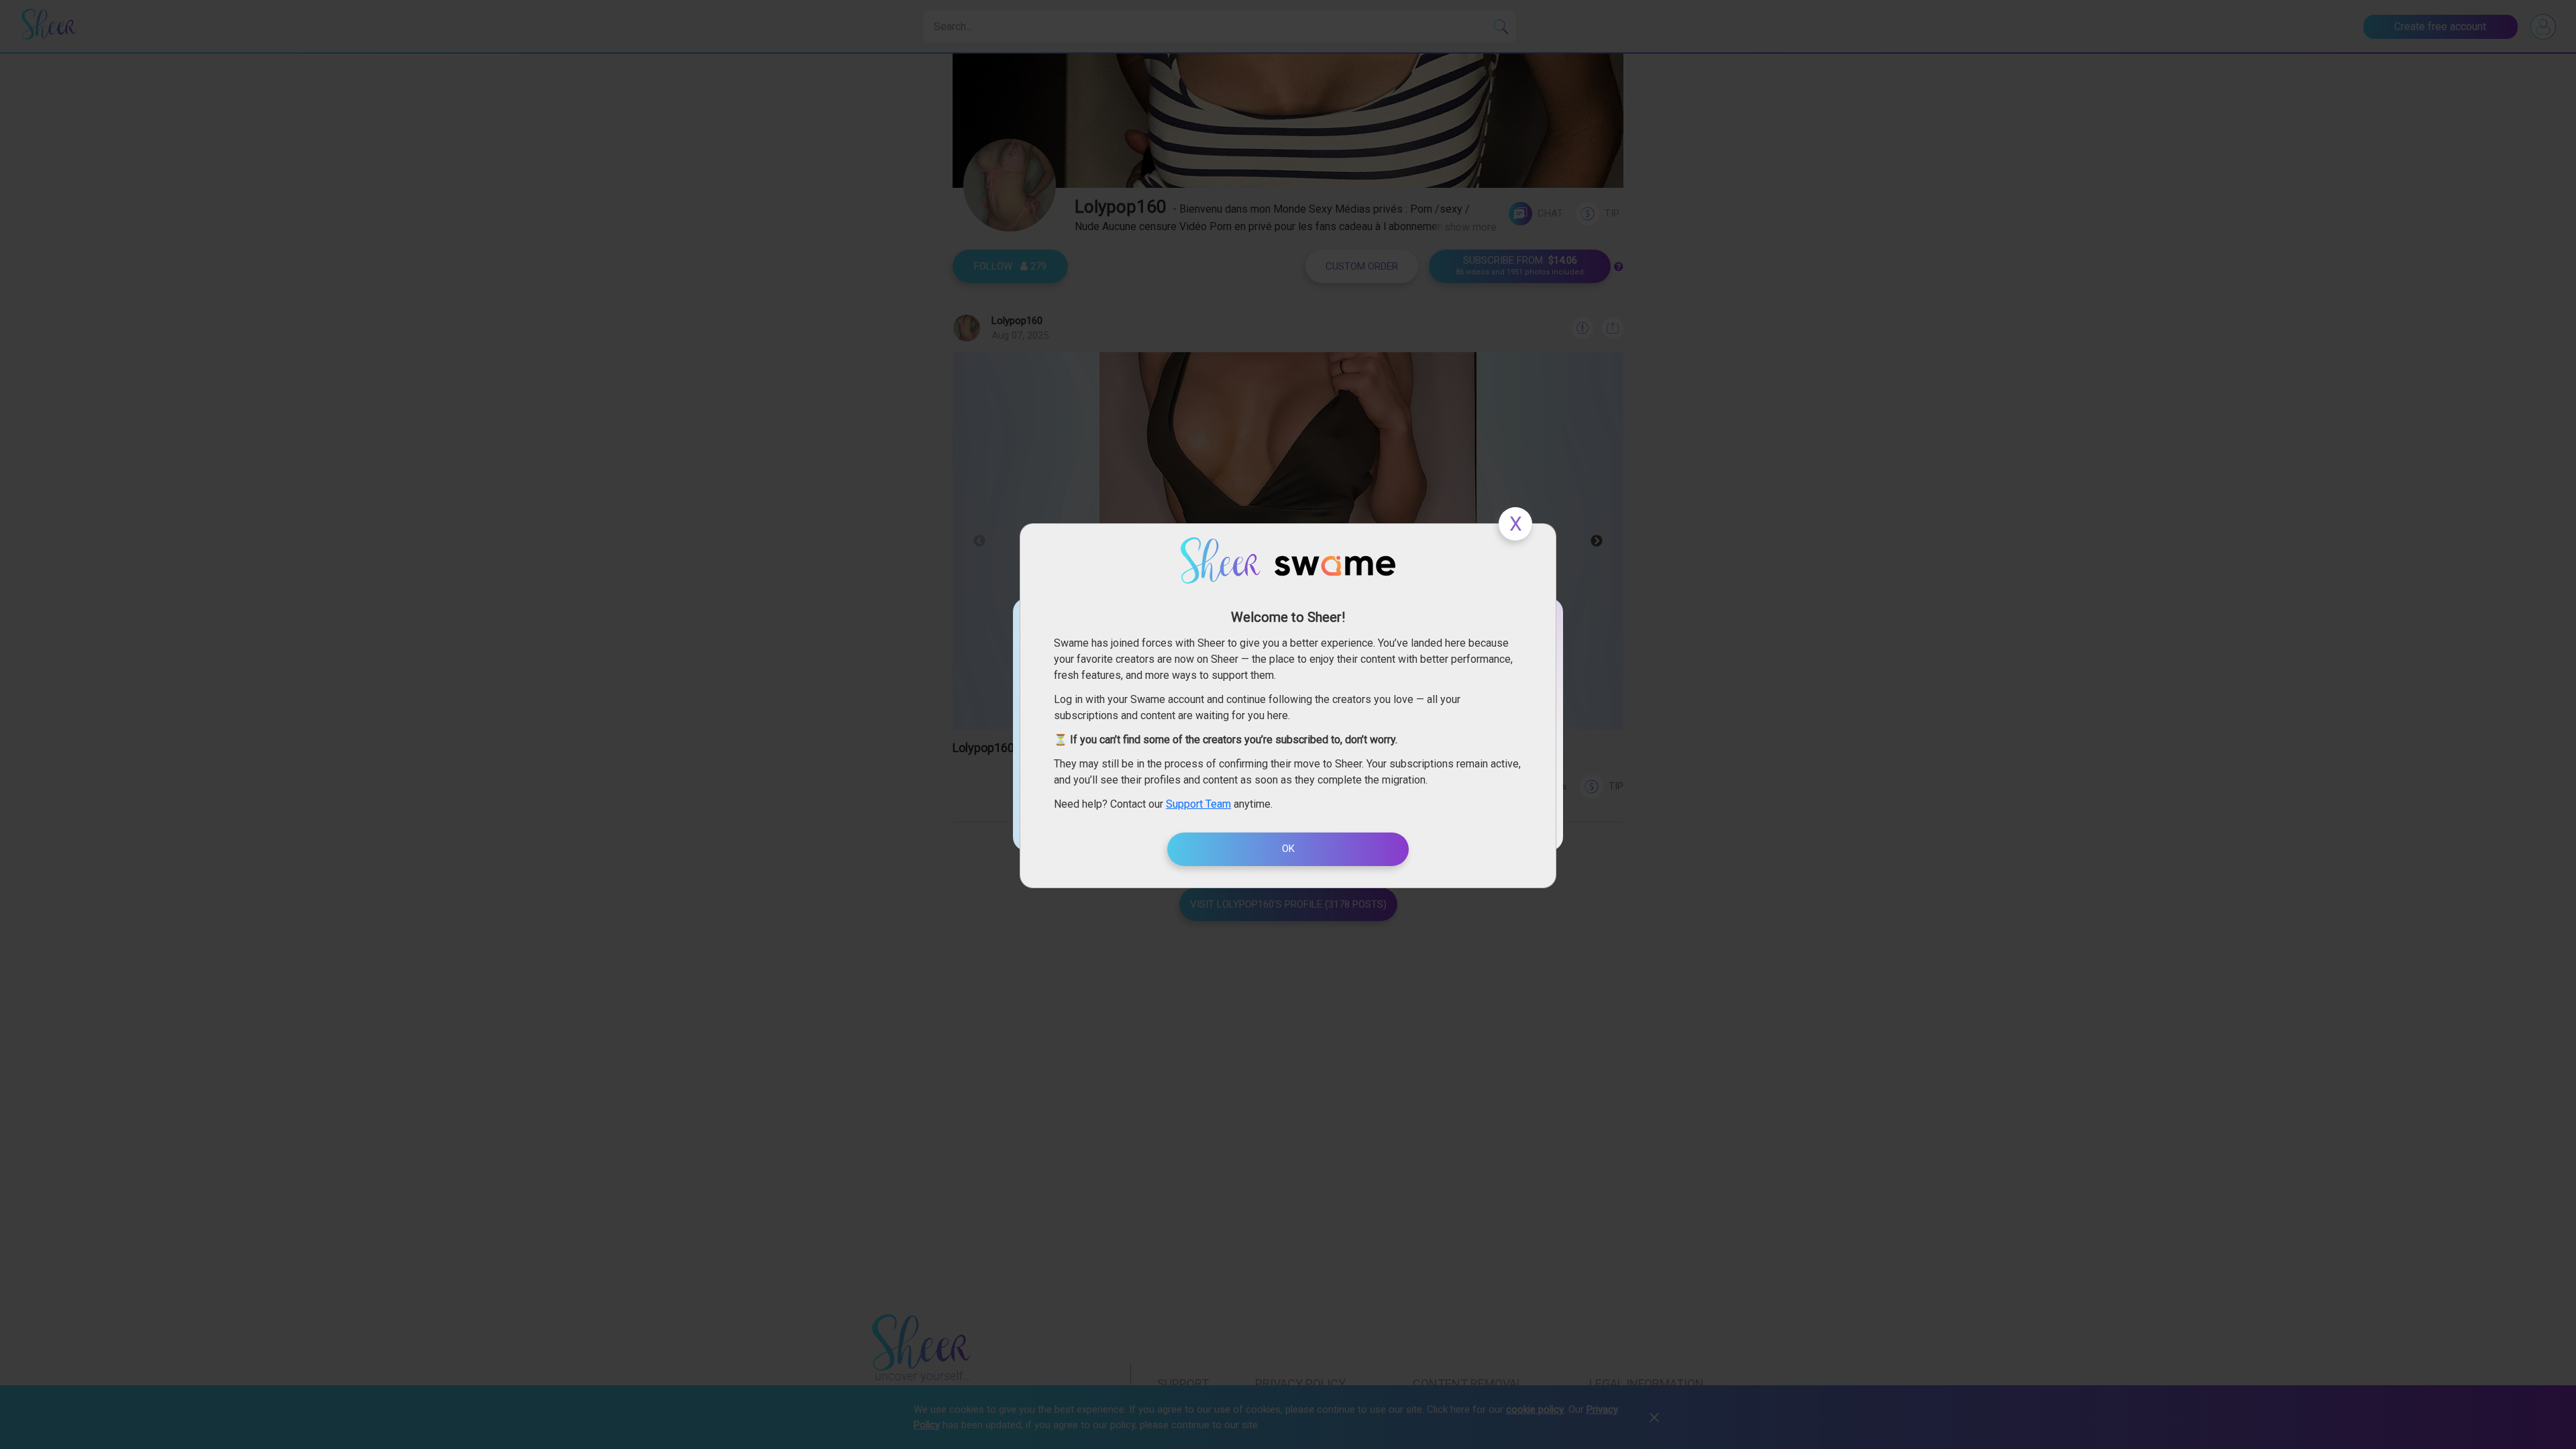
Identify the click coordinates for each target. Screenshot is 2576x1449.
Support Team (1198, 804)
